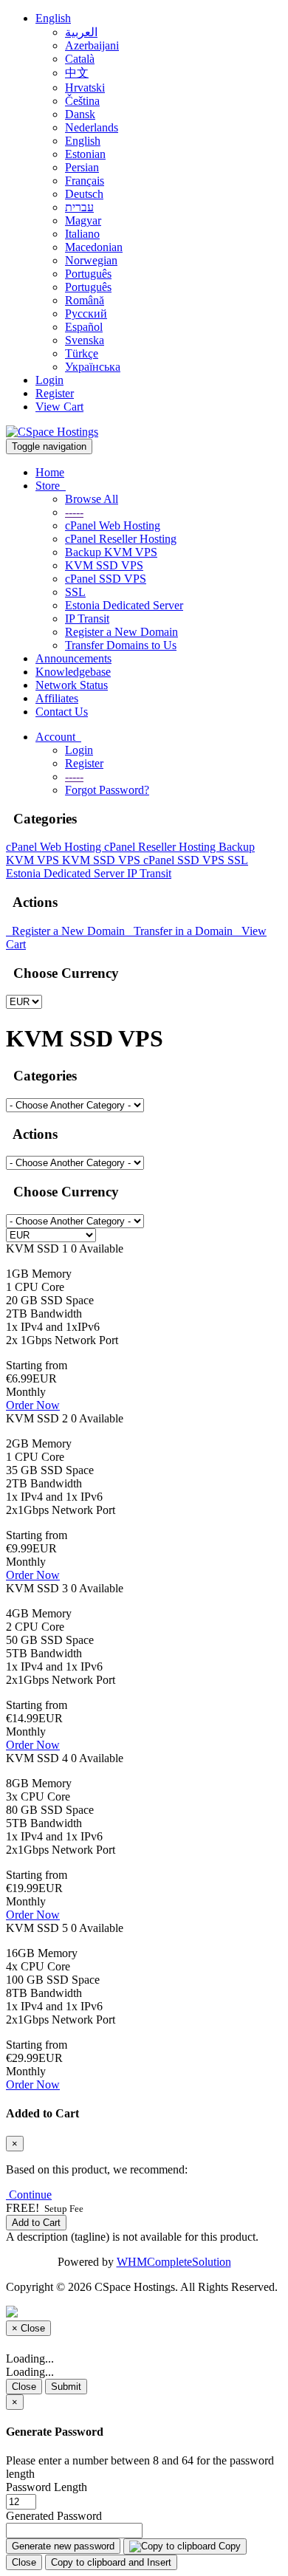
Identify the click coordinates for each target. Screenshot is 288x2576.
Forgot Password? (107, 790)
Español (84, 327)
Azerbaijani (92, 45)
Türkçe (82, 353)
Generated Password (54, 2516)
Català (80, 59)
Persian (82, 167)
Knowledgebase (73, 672)
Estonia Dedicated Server (124, 605)
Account (58, 737)
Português (88, 274)
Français (85, 181)
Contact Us (62, 712)
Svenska (85, 340)
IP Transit (87, 619)
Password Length (47, 2487)
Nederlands (92, 127)
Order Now (33, 1405)
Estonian (85, 154)
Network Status (72, 685)
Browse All (92, 499)
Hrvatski (85, 88)
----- (74, 512)
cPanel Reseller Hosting (121, 539)
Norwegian (91, 260)
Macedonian (94, 247)
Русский (86, 314)
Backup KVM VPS (111, 552)
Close (24, 2387)
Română (85, 300)
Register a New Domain (121, 632)
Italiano (82, 234)
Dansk (80, 114)
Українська (93, 367)
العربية (81, 32)
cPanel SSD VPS (106, 579)
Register (55, 393)
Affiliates (57, 698)
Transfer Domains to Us (121, 645)
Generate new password (63, 2546)
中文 (77, 73)
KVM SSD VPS (104, 565)
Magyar (83, 220)
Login (49, 380)
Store (51, 486)
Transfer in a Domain (182, 931)
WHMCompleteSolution (174, 2262)
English (53, 18)
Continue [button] (30, 2195)
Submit (66, 2387)
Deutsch (84, 194)
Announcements (73, 658)
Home (50, 472)
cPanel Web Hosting (113, 525)
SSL (75, 592)
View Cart (59, 407)
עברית (79, 207)
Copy (228, 2546)
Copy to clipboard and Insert (111, 2562)
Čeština (82, 101)
